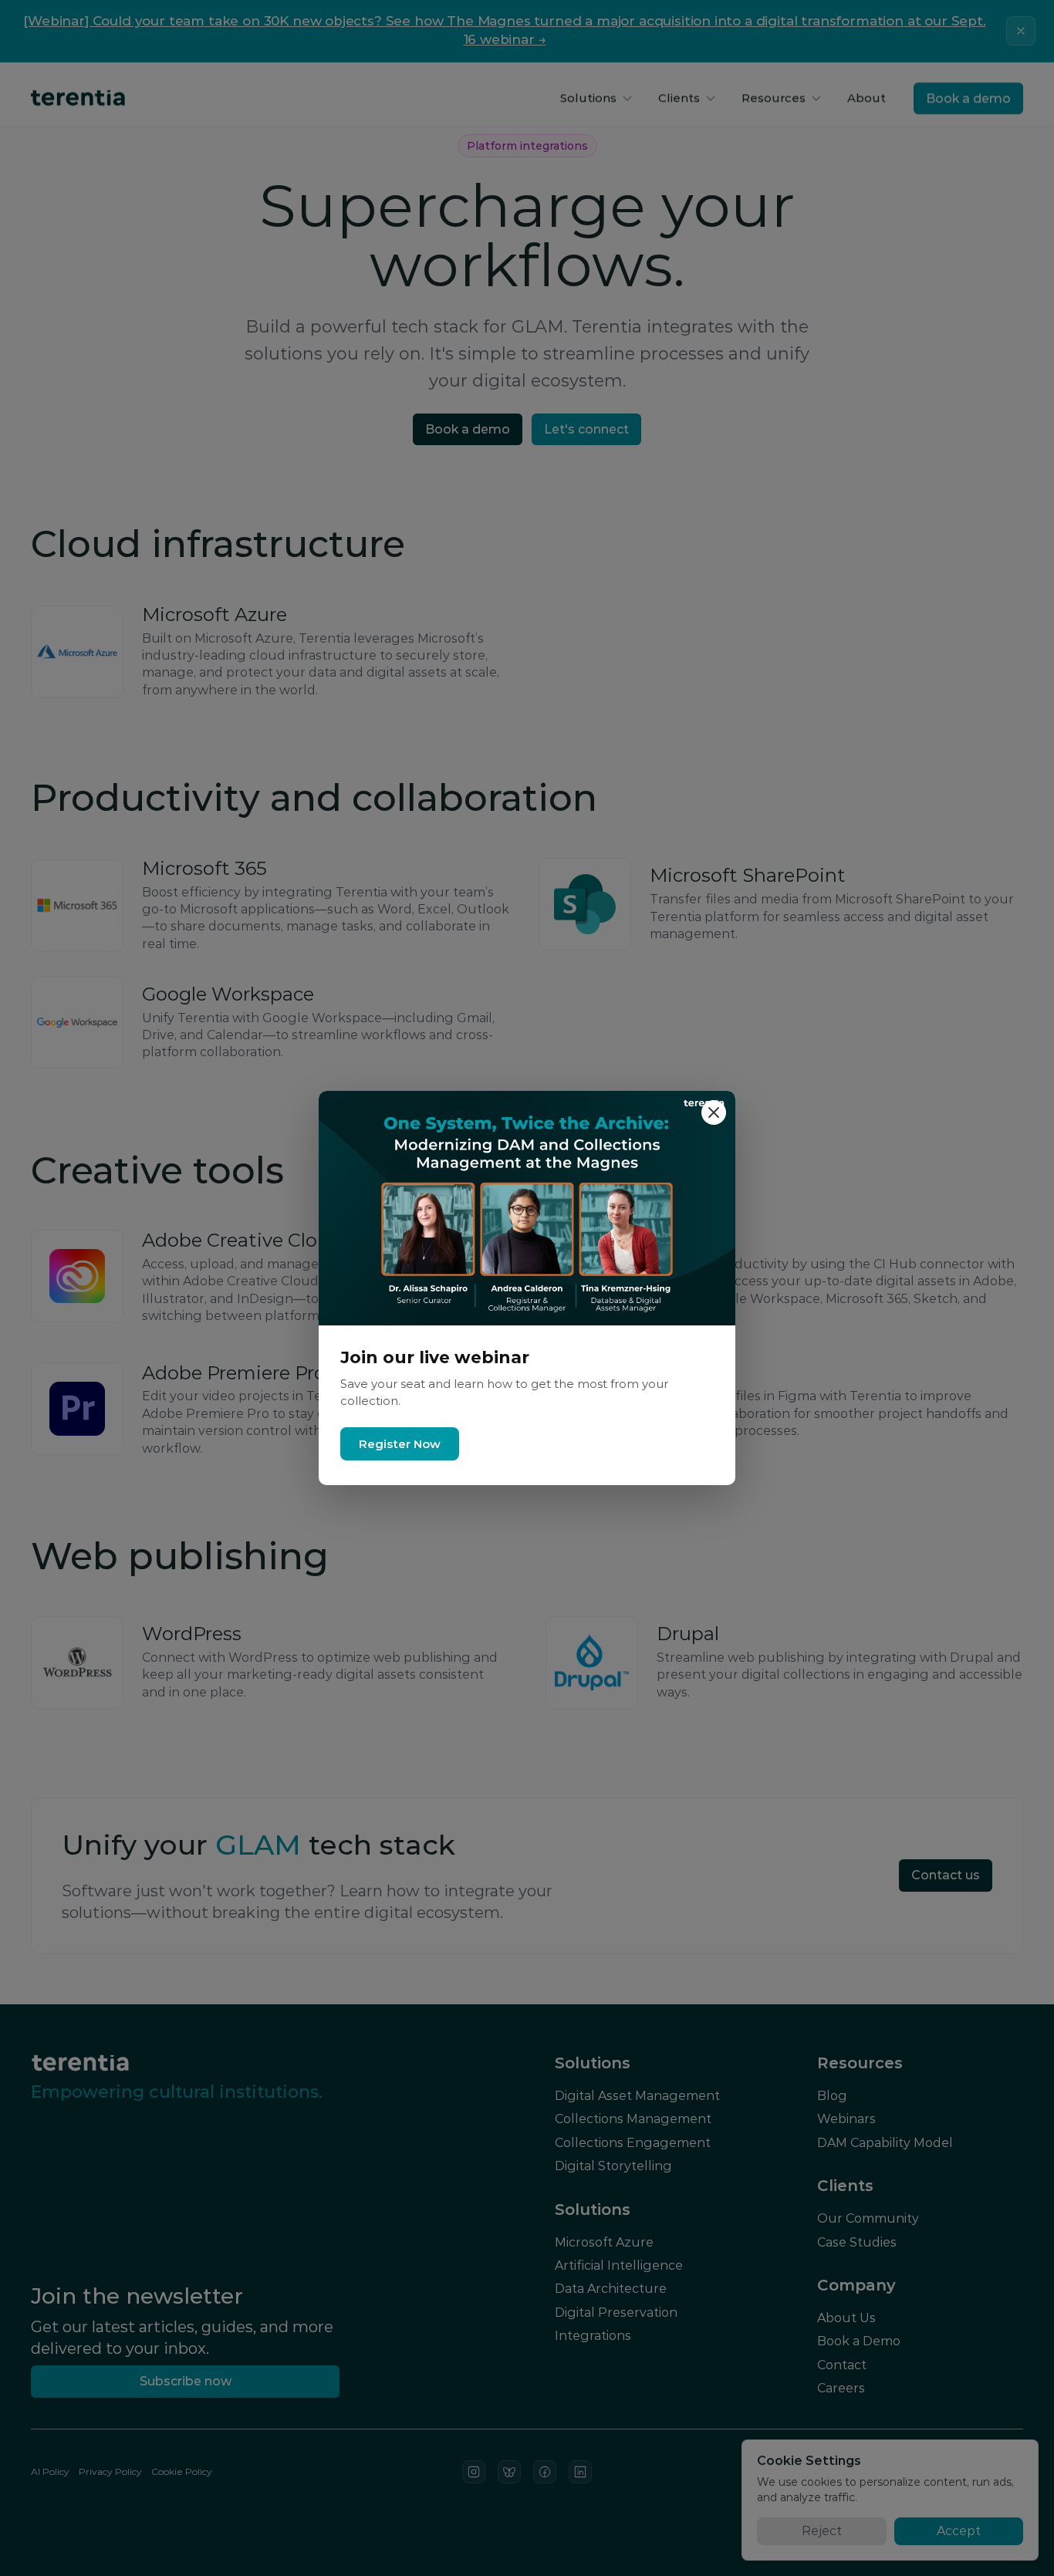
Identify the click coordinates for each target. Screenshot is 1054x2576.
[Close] (714, 1112)
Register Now (400, 1444)
